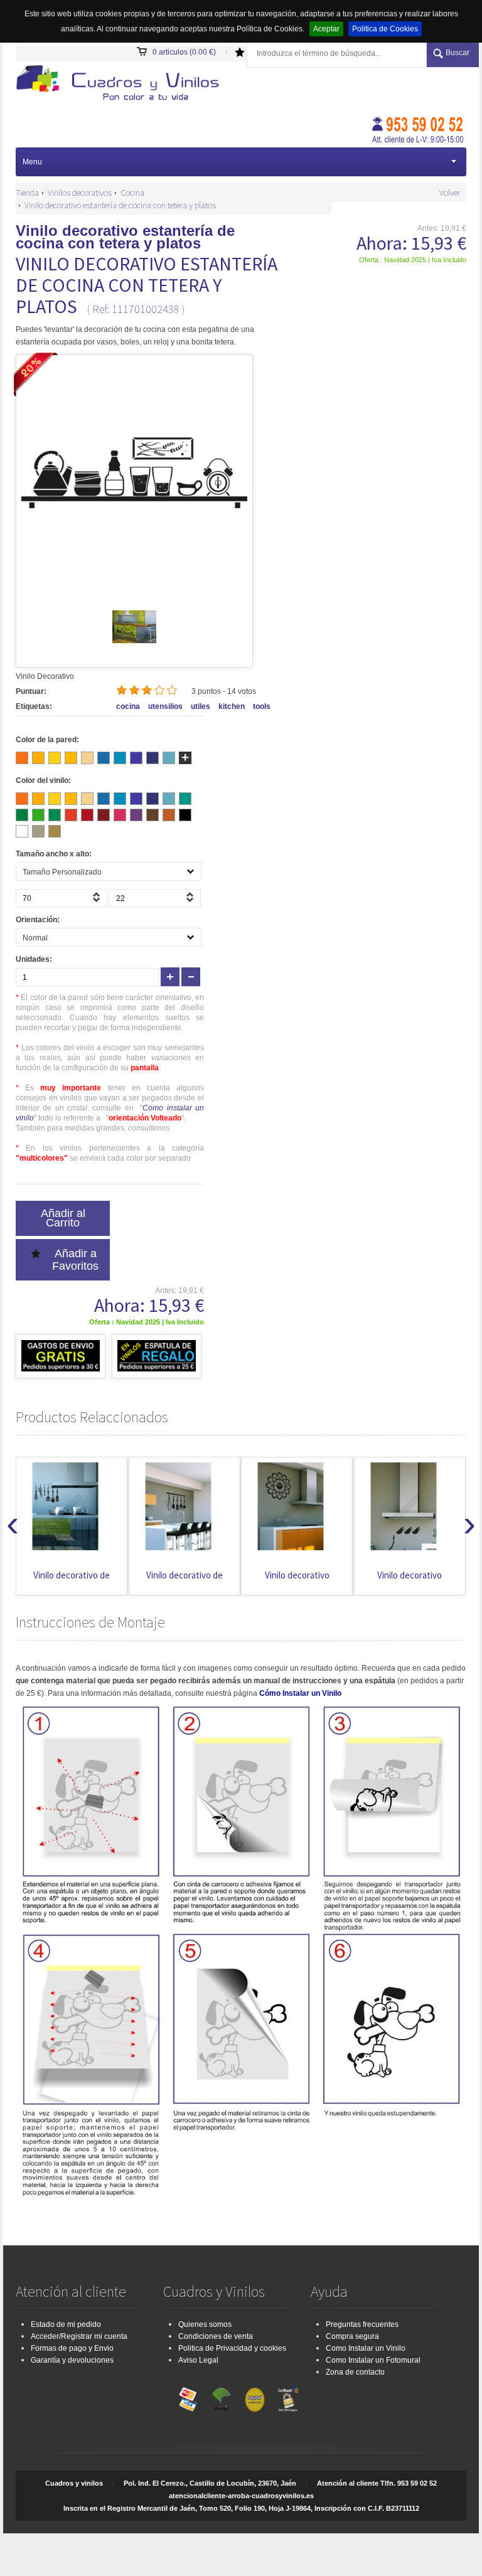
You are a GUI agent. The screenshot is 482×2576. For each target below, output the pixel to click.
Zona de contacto (355, 2372)
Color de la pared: (47, 740)
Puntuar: (31, 691)
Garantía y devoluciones (72, 2360)
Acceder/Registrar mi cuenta (79, 2336)
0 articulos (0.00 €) (184, 52)
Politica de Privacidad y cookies (232, 2348)
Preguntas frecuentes (362, 2324)
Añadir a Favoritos (75, 1260)
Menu (32, 162)
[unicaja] (222, 2397)
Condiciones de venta (216, 2336)
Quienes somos (205, 2324)
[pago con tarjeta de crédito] (188, 2397)
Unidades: (34, 959)
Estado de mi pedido (66, 2324)
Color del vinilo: (43, 780)
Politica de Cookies (385, 29)
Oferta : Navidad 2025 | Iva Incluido (413, 260)
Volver (450, 193)
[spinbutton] (62, 898)
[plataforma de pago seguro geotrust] (288, 2397)
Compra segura (352, 2336)
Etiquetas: (34, 706)
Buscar (458, 53)
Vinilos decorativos (80, 193)
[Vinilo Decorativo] (122, 84)
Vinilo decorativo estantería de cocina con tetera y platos (120, 205)
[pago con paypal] (255, 2397)
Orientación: (38, 920)
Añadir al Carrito (63, 1218)
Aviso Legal (198, 2360)
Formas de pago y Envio (72, 2348)
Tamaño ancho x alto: (54, 854)
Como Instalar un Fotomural (373, 2360)
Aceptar (326, 29)
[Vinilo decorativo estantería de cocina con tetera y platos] (134, 646)
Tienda (27, 193)
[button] (98, 901)
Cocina (132, 193)
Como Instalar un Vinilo (366, 2348)
